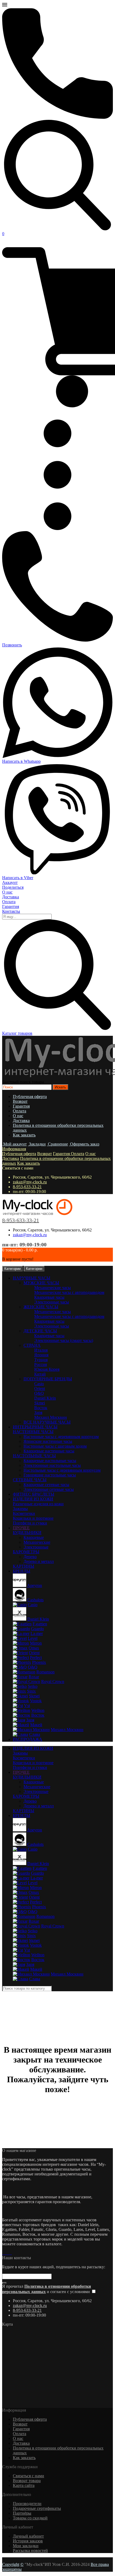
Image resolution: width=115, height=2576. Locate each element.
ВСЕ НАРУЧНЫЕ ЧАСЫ (47, 1422)
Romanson (45, 1672)
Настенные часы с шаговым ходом (55, 1446)
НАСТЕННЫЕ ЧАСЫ (33, 1432)
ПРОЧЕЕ (21, 1772)
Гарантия (11, 906)
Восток (41, 1408)
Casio (39, 1384)
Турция (41, 1360)
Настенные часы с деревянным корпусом (61, 1437)
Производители (27, 2504)
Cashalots (35, 1600)
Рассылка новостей (30, 2551)
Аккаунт (10, 882)
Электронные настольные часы (52, 1465)
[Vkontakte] (5, 2253)
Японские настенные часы (48, 1441)
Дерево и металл (39, 1561)
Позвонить (12, 645)
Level (33, 1638)
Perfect (36, 1658)
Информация (14, 1149)
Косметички (24, 1513)
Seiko (33, 1686)
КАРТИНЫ (24, 1566)
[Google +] (7, 2253)
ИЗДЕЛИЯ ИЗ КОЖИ (33, 1748)
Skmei (40, 1403)
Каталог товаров (17, 1033)
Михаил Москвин (51, 1417)
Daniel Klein (45, 1398)
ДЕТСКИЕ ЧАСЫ (40, 1331)
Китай (40, 1374)
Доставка (11, 897)
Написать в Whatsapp (21, 761)
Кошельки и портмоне (33, 1518)
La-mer (37, 1633)
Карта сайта (24, 2485)
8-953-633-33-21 (27, 1187)
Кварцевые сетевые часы (46, 1485)
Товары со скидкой (30, 2518)
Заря (38, 1413)
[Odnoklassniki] (10, 2253)
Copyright (11, 2564)
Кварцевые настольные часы (50, 1461)
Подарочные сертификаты (37, 2508)
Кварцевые (34, 1537)
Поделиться (13, 887)
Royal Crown (53, 1682)
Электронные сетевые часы (49, 1489)
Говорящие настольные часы (50, 1475)
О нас (7, 892)
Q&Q (39, 1393)
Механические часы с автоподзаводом (69, 1292)
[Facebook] (3, 2253)
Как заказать (24, 1135)
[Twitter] (11, 2253)
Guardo (37, 1629)
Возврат (20, 1101)
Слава (35, 1734)
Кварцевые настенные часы (49, 1451)
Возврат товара (27, 2481)
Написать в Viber (18, 878)
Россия (41, 1364)
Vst (27, 1706)
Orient (40, 1388)
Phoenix (39, 1662)
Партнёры (22, 2513)
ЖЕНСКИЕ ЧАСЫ (41, 1307)
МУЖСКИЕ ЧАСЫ (41, 1283)
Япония (41, 1355)
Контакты (11, 911)
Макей (36, 1725)
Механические (37, 1542)
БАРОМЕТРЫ (26, 1552)
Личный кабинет (28, 2536)
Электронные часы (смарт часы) (64, 1340)
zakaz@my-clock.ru (30, 1182)
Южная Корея (47, 1369)
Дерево (30, 1557)
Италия (41, 1350)
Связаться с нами (28, 2476)
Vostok (36, 1701)
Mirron (36, 1643)
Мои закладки (26, 2546)
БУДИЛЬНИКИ (27, 1533)
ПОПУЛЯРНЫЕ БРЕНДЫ (48, 1379)
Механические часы (53, 1288)
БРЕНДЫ (22, 1816)
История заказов (28, 2541)
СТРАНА (32, 1345)
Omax (34, 1648)
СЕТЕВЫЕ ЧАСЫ (30, 1480)
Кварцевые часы (49, 1297)
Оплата (9, 902)
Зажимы (20, 1509)
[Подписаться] (4, 2283)
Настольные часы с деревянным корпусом (62, 1470)
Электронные (36, 1547)
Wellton (38, 1710)
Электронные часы (52, 1302)
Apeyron (34, 1585)
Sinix (31, 1691)
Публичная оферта (30, 1097)
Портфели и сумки (30, 1523)
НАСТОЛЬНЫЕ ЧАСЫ (34, 1456)
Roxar (34, 1677)
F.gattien (40, 1624)
